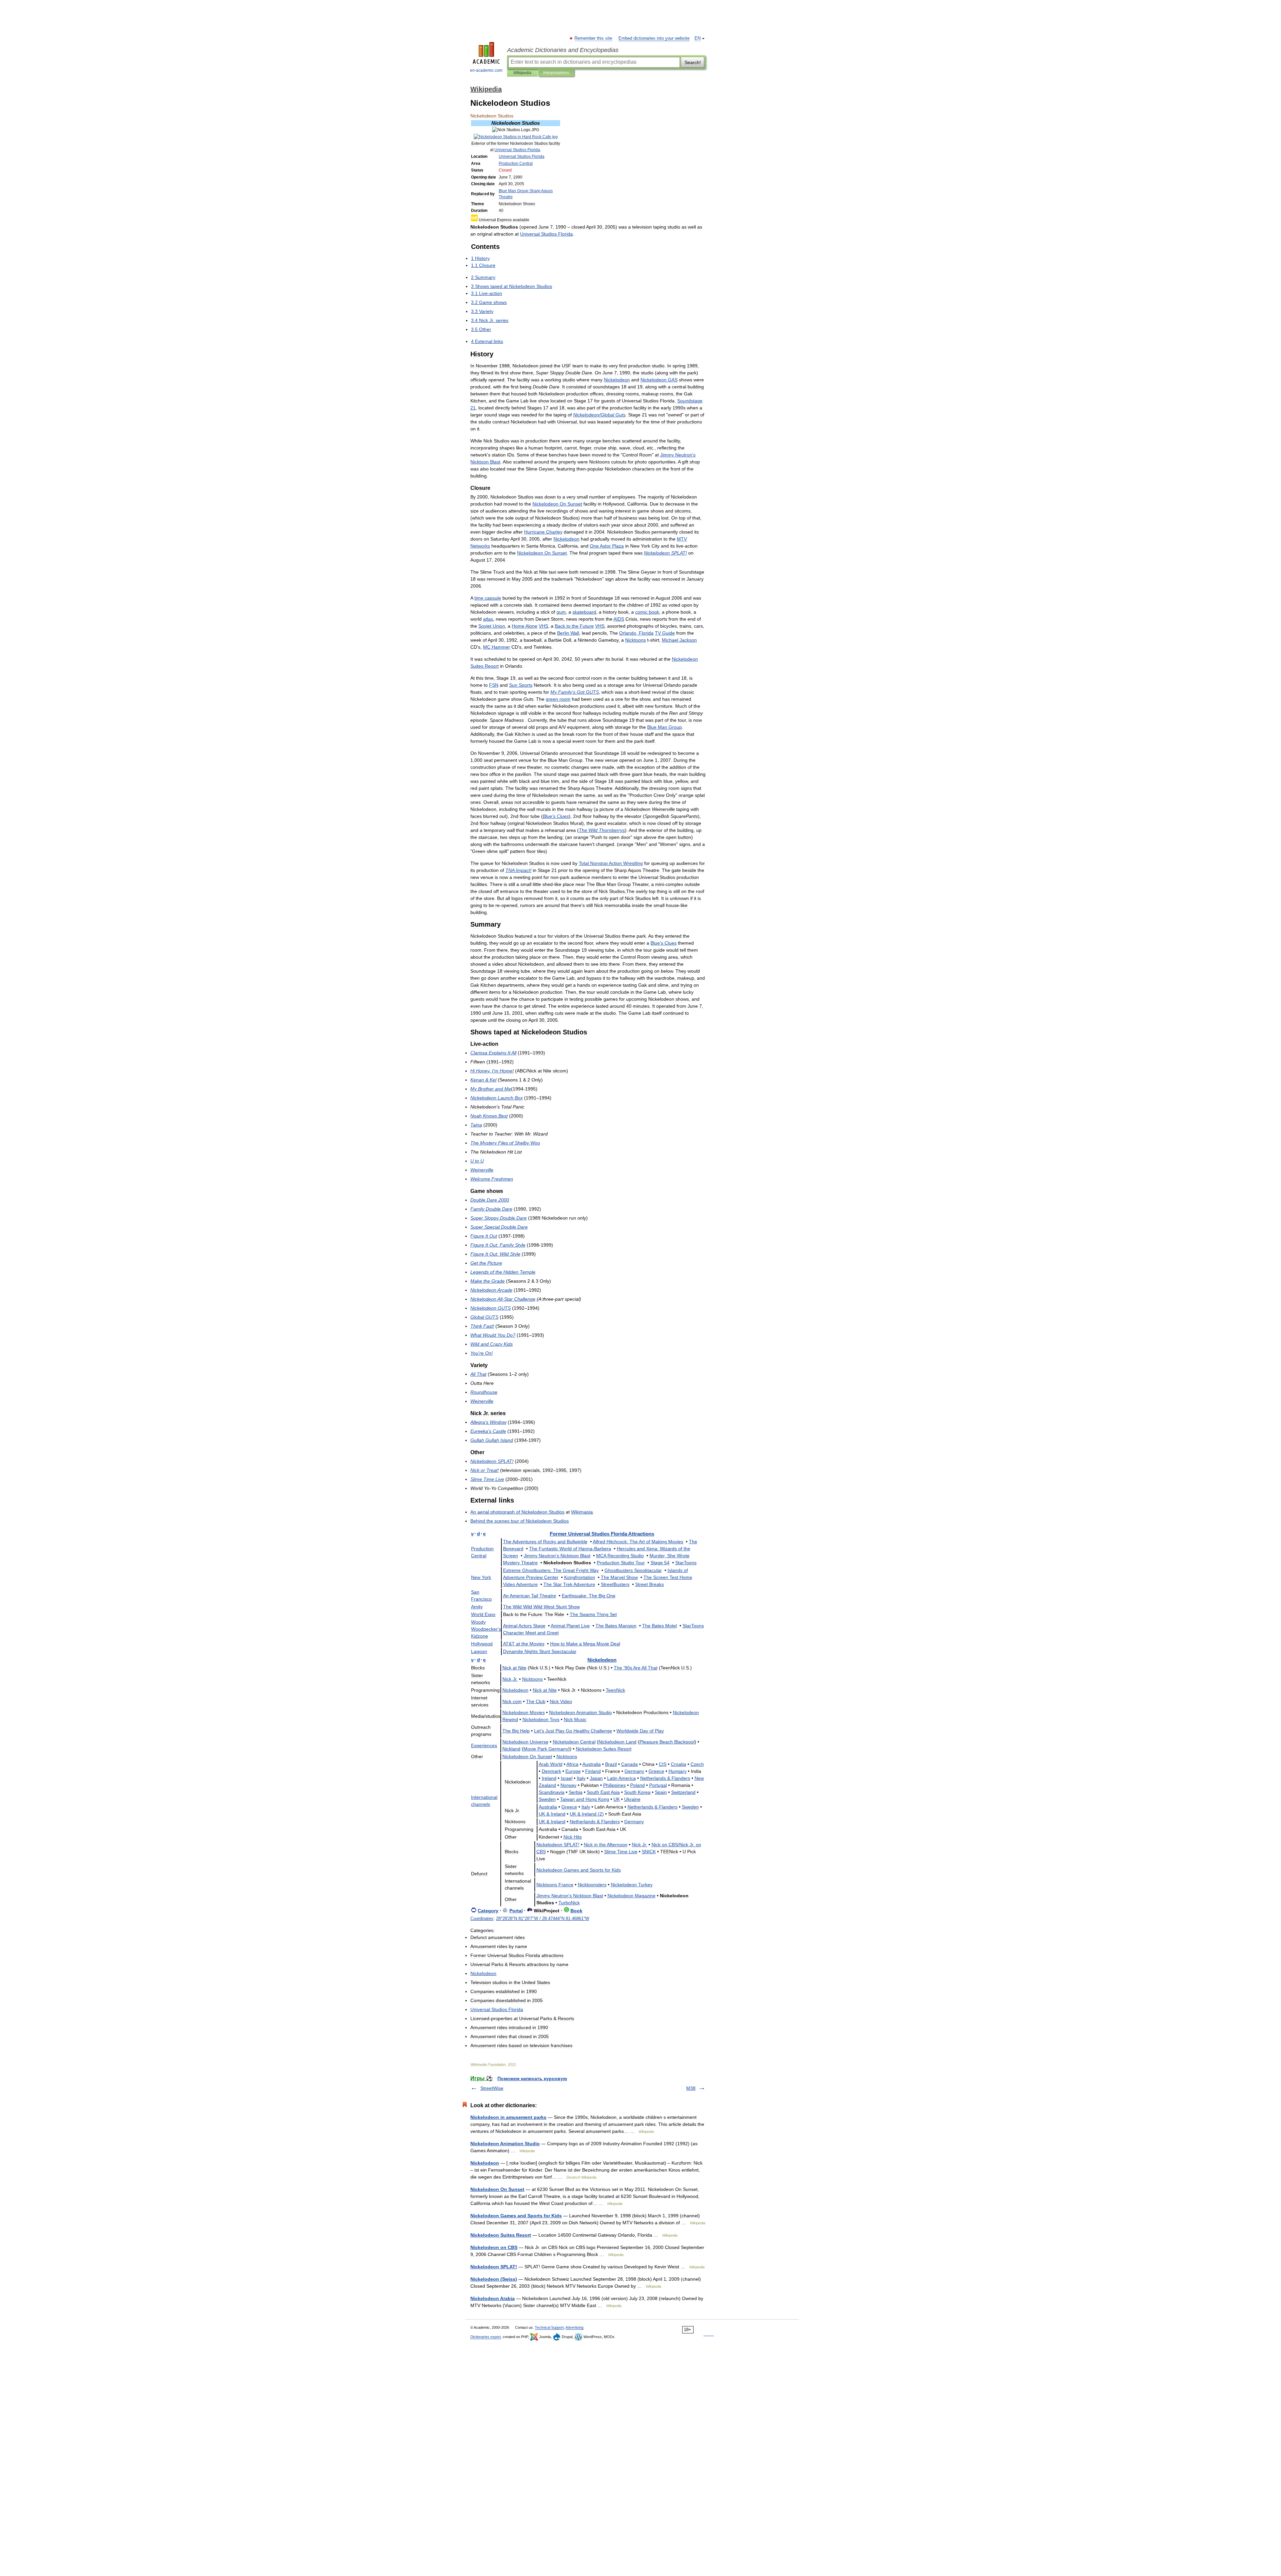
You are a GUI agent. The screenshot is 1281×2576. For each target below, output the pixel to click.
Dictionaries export (486, 2337)
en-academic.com (486, 70)
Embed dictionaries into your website (654, 38)
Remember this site (594, 38)
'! (482, 1353)
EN (698, 38)
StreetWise (492, 2088)
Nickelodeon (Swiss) (494, 2279)
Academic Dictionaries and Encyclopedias (563, 50)
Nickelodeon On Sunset (497, 2189)
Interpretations (556, 73)
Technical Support (549, 2327)
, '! (492, 1071)
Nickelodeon (485, 2163)
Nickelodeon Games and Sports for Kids (516, 2216)
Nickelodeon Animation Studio (505, 2144)
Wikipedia (522, 73)
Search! (693, 62)
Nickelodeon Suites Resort (501, 2235)
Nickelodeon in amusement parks (508, 2117)
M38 (691, 2088)
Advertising (574, 2327)
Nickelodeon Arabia (493, 2298)
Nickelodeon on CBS (494, 2247)
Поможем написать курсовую (532, 2078)
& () (587, 1814)
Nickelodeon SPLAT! (494, 2267)
